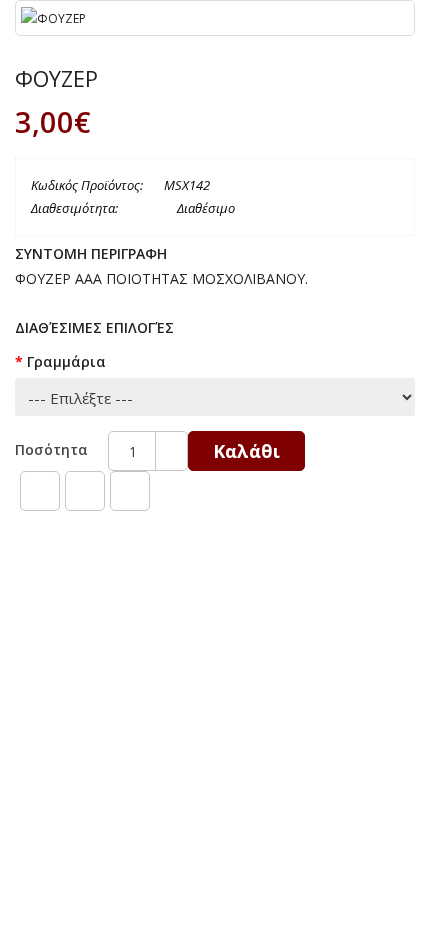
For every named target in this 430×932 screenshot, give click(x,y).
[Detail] (130, 491)
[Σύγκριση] (85, 491)
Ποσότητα (51, 449)
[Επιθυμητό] (40, 491)
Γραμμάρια (66, 361)
